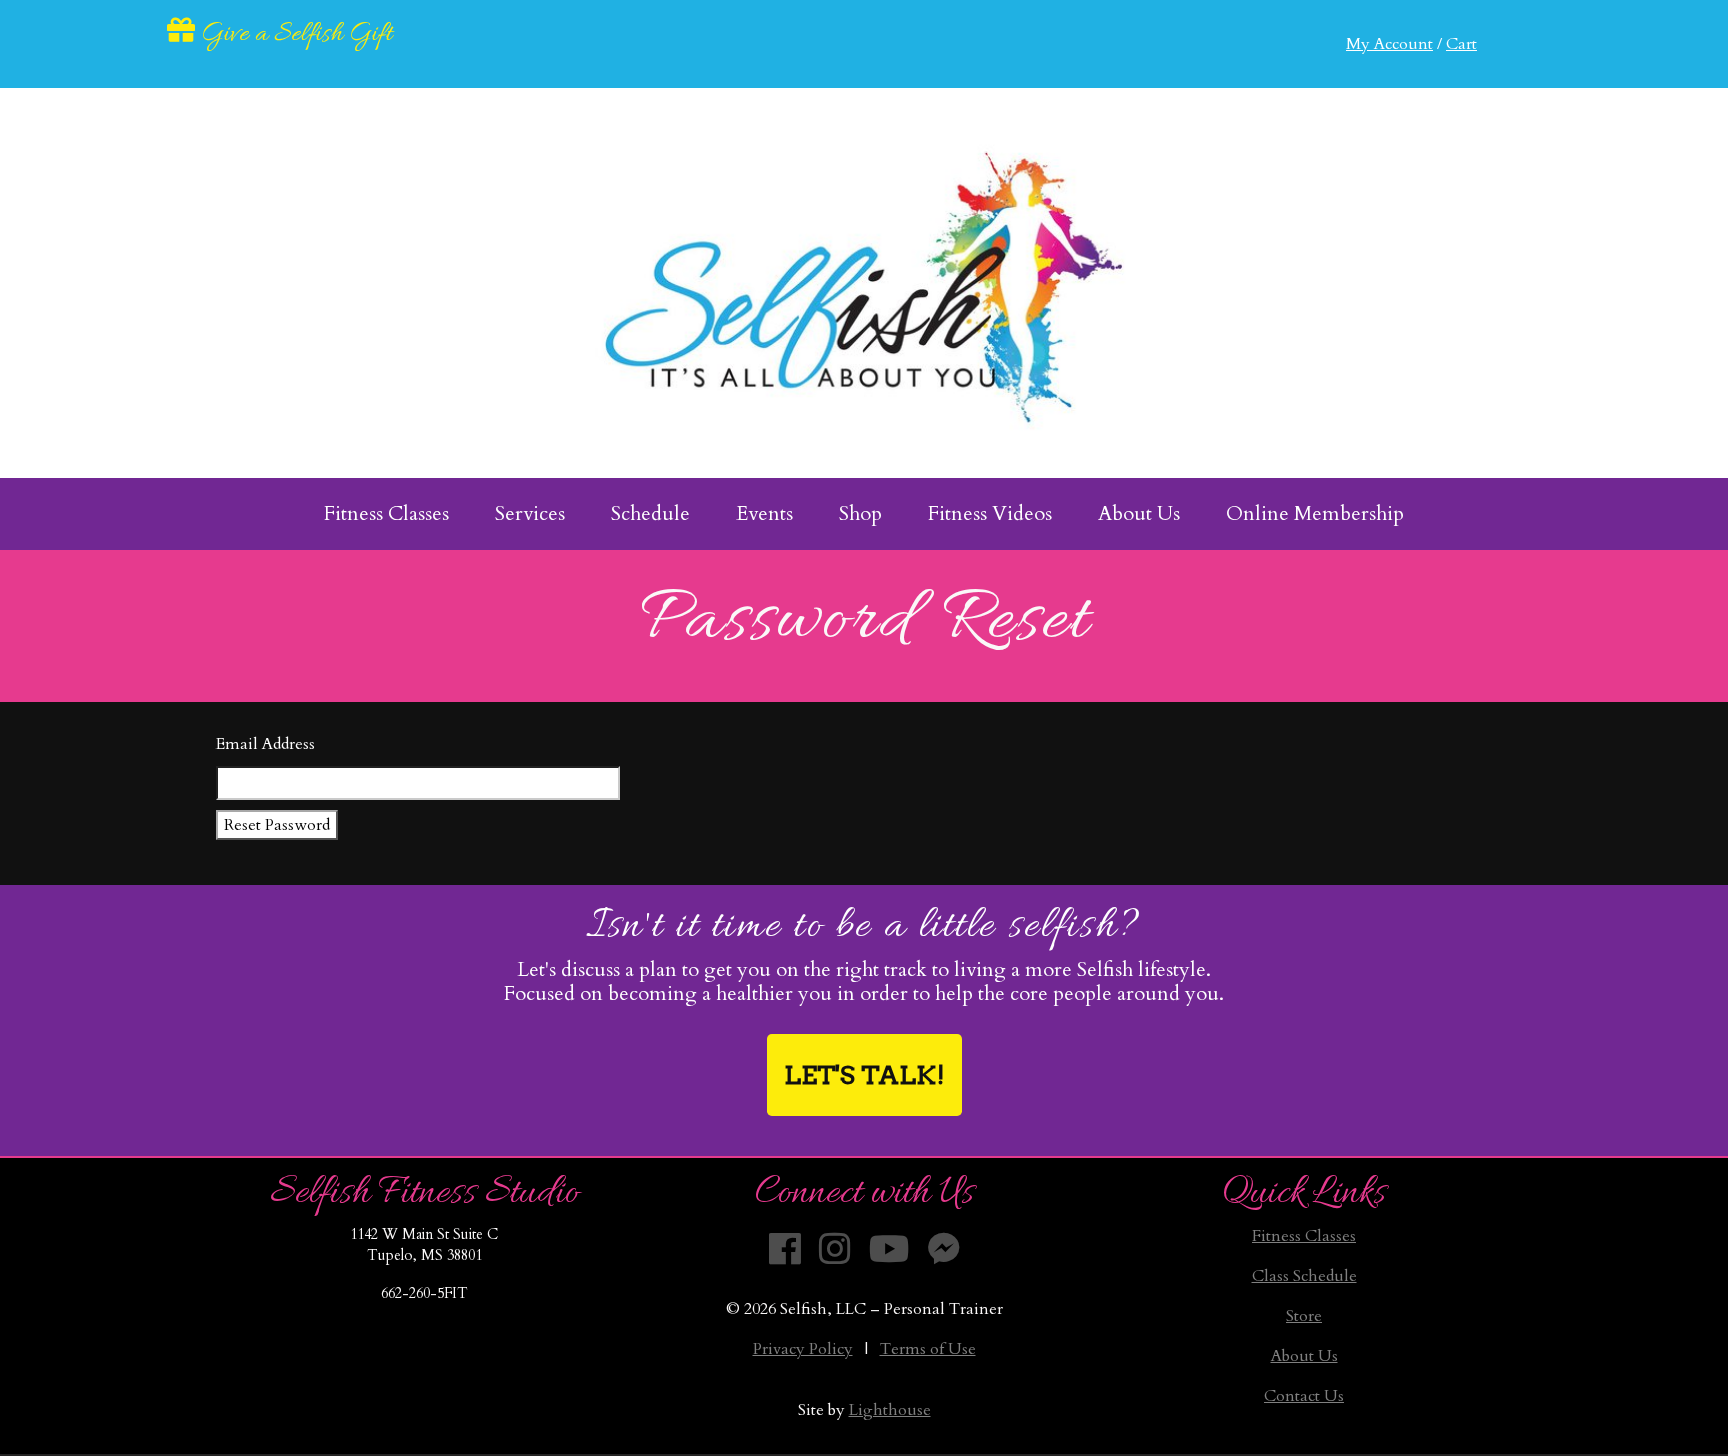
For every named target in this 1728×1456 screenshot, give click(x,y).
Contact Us (1304, 1396)
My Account (1389, 44)
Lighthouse (890, 1410)
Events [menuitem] (764, 513)
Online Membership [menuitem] (1315, 513)
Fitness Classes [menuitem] (386, 513)
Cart (1461, 44)
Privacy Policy (803, 1349)
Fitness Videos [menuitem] (990, 513)
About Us (1304, 1356)
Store (1304, 1316)
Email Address (265, 744)
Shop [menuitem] (860, 513)
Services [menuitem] (530, 513)
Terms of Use (928, 1349)
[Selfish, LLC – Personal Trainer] (864, 283)
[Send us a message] (944, 1250)
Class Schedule (1304, 1276)
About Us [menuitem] (1139, 513)
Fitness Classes (1304, 1236)
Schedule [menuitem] (650, 513)
